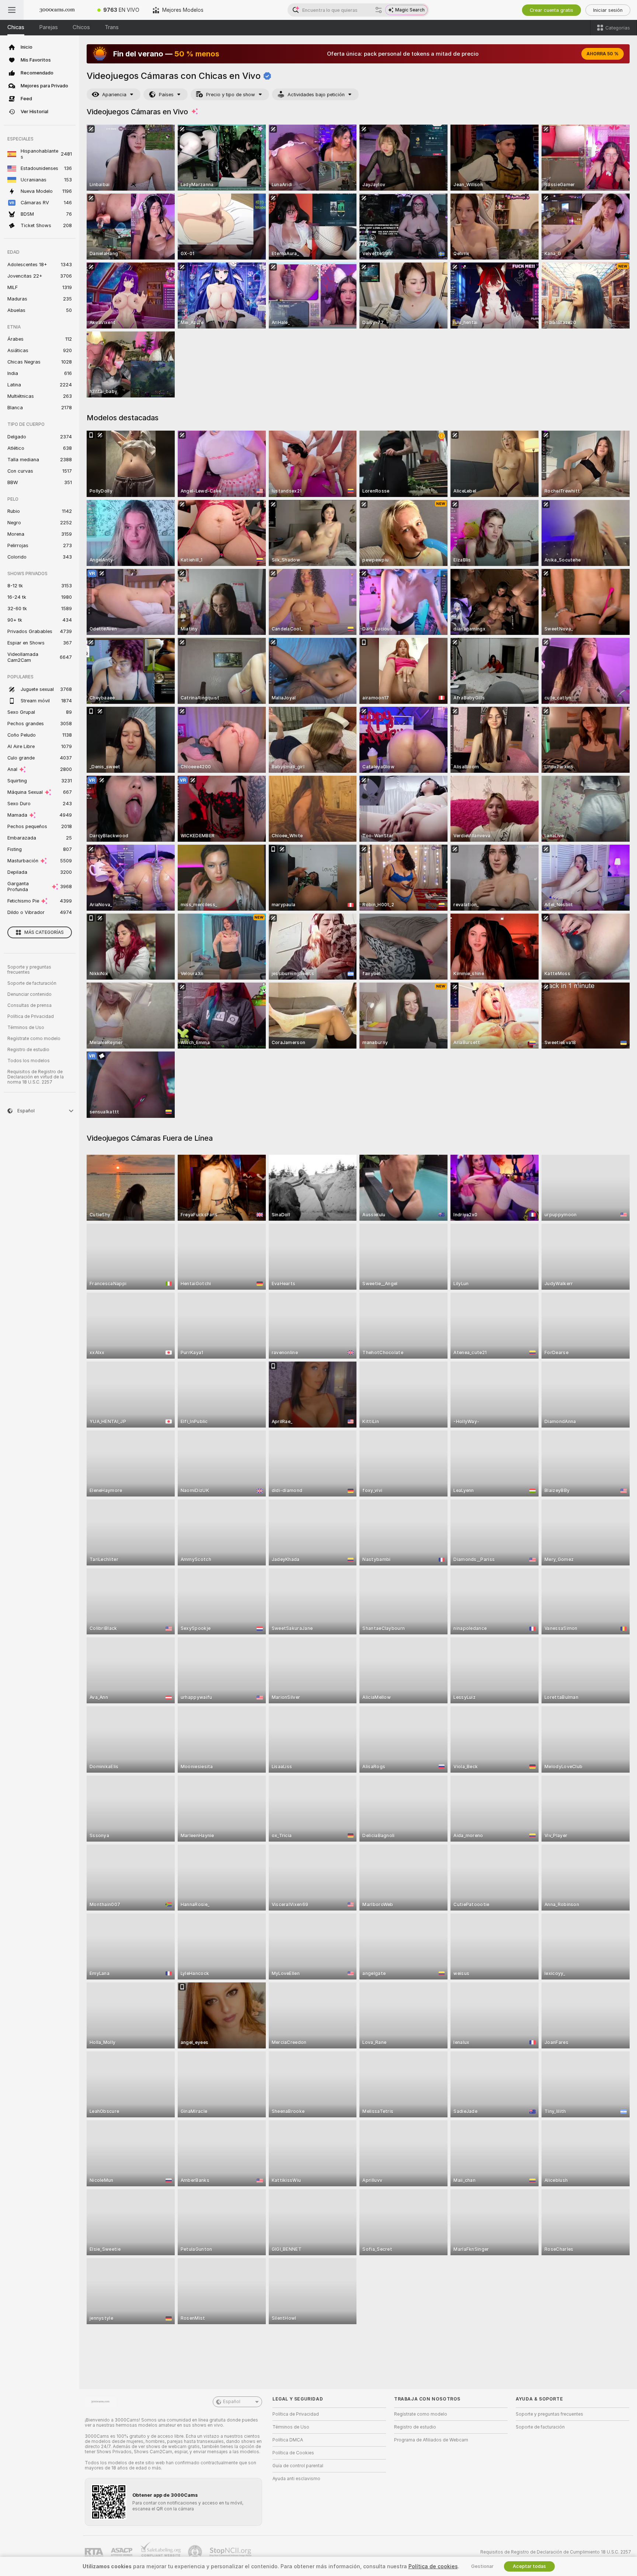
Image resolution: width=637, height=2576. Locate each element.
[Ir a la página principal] (57, 10)
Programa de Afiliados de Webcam (431, 2440)
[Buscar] (379, 10)
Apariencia (114, 95)
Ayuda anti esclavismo (296, 2479)
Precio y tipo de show (231, 95)
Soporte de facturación (32, 983)
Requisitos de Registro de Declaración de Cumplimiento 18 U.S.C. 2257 (556, 2552)
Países (166, 95)
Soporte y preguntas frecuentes (29, 970)
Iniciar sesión (608, 10)
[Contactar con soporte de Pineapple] (196, 2552)
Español (232, 2402)
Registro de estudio (28, 1050)
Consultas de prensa (29, 1005)
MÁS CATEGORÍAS (44, 932)
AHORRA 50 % (603, 54)
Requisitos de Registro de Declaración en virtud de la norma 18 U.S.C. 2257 (36, 1077)
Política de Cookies (293, 2453)
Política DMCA (288, 2440)
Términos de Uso (26, 1028)
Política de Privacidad (31, 1016)
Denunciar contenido (29, 994)
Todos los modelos (29, 1061)
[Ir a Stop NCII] (231, 2552)
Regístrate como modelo (34, 1039)
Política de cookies (433, 2566)
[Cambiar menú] (12, 10)
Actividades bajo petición (316, 95)
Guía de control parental (298, 2466)
